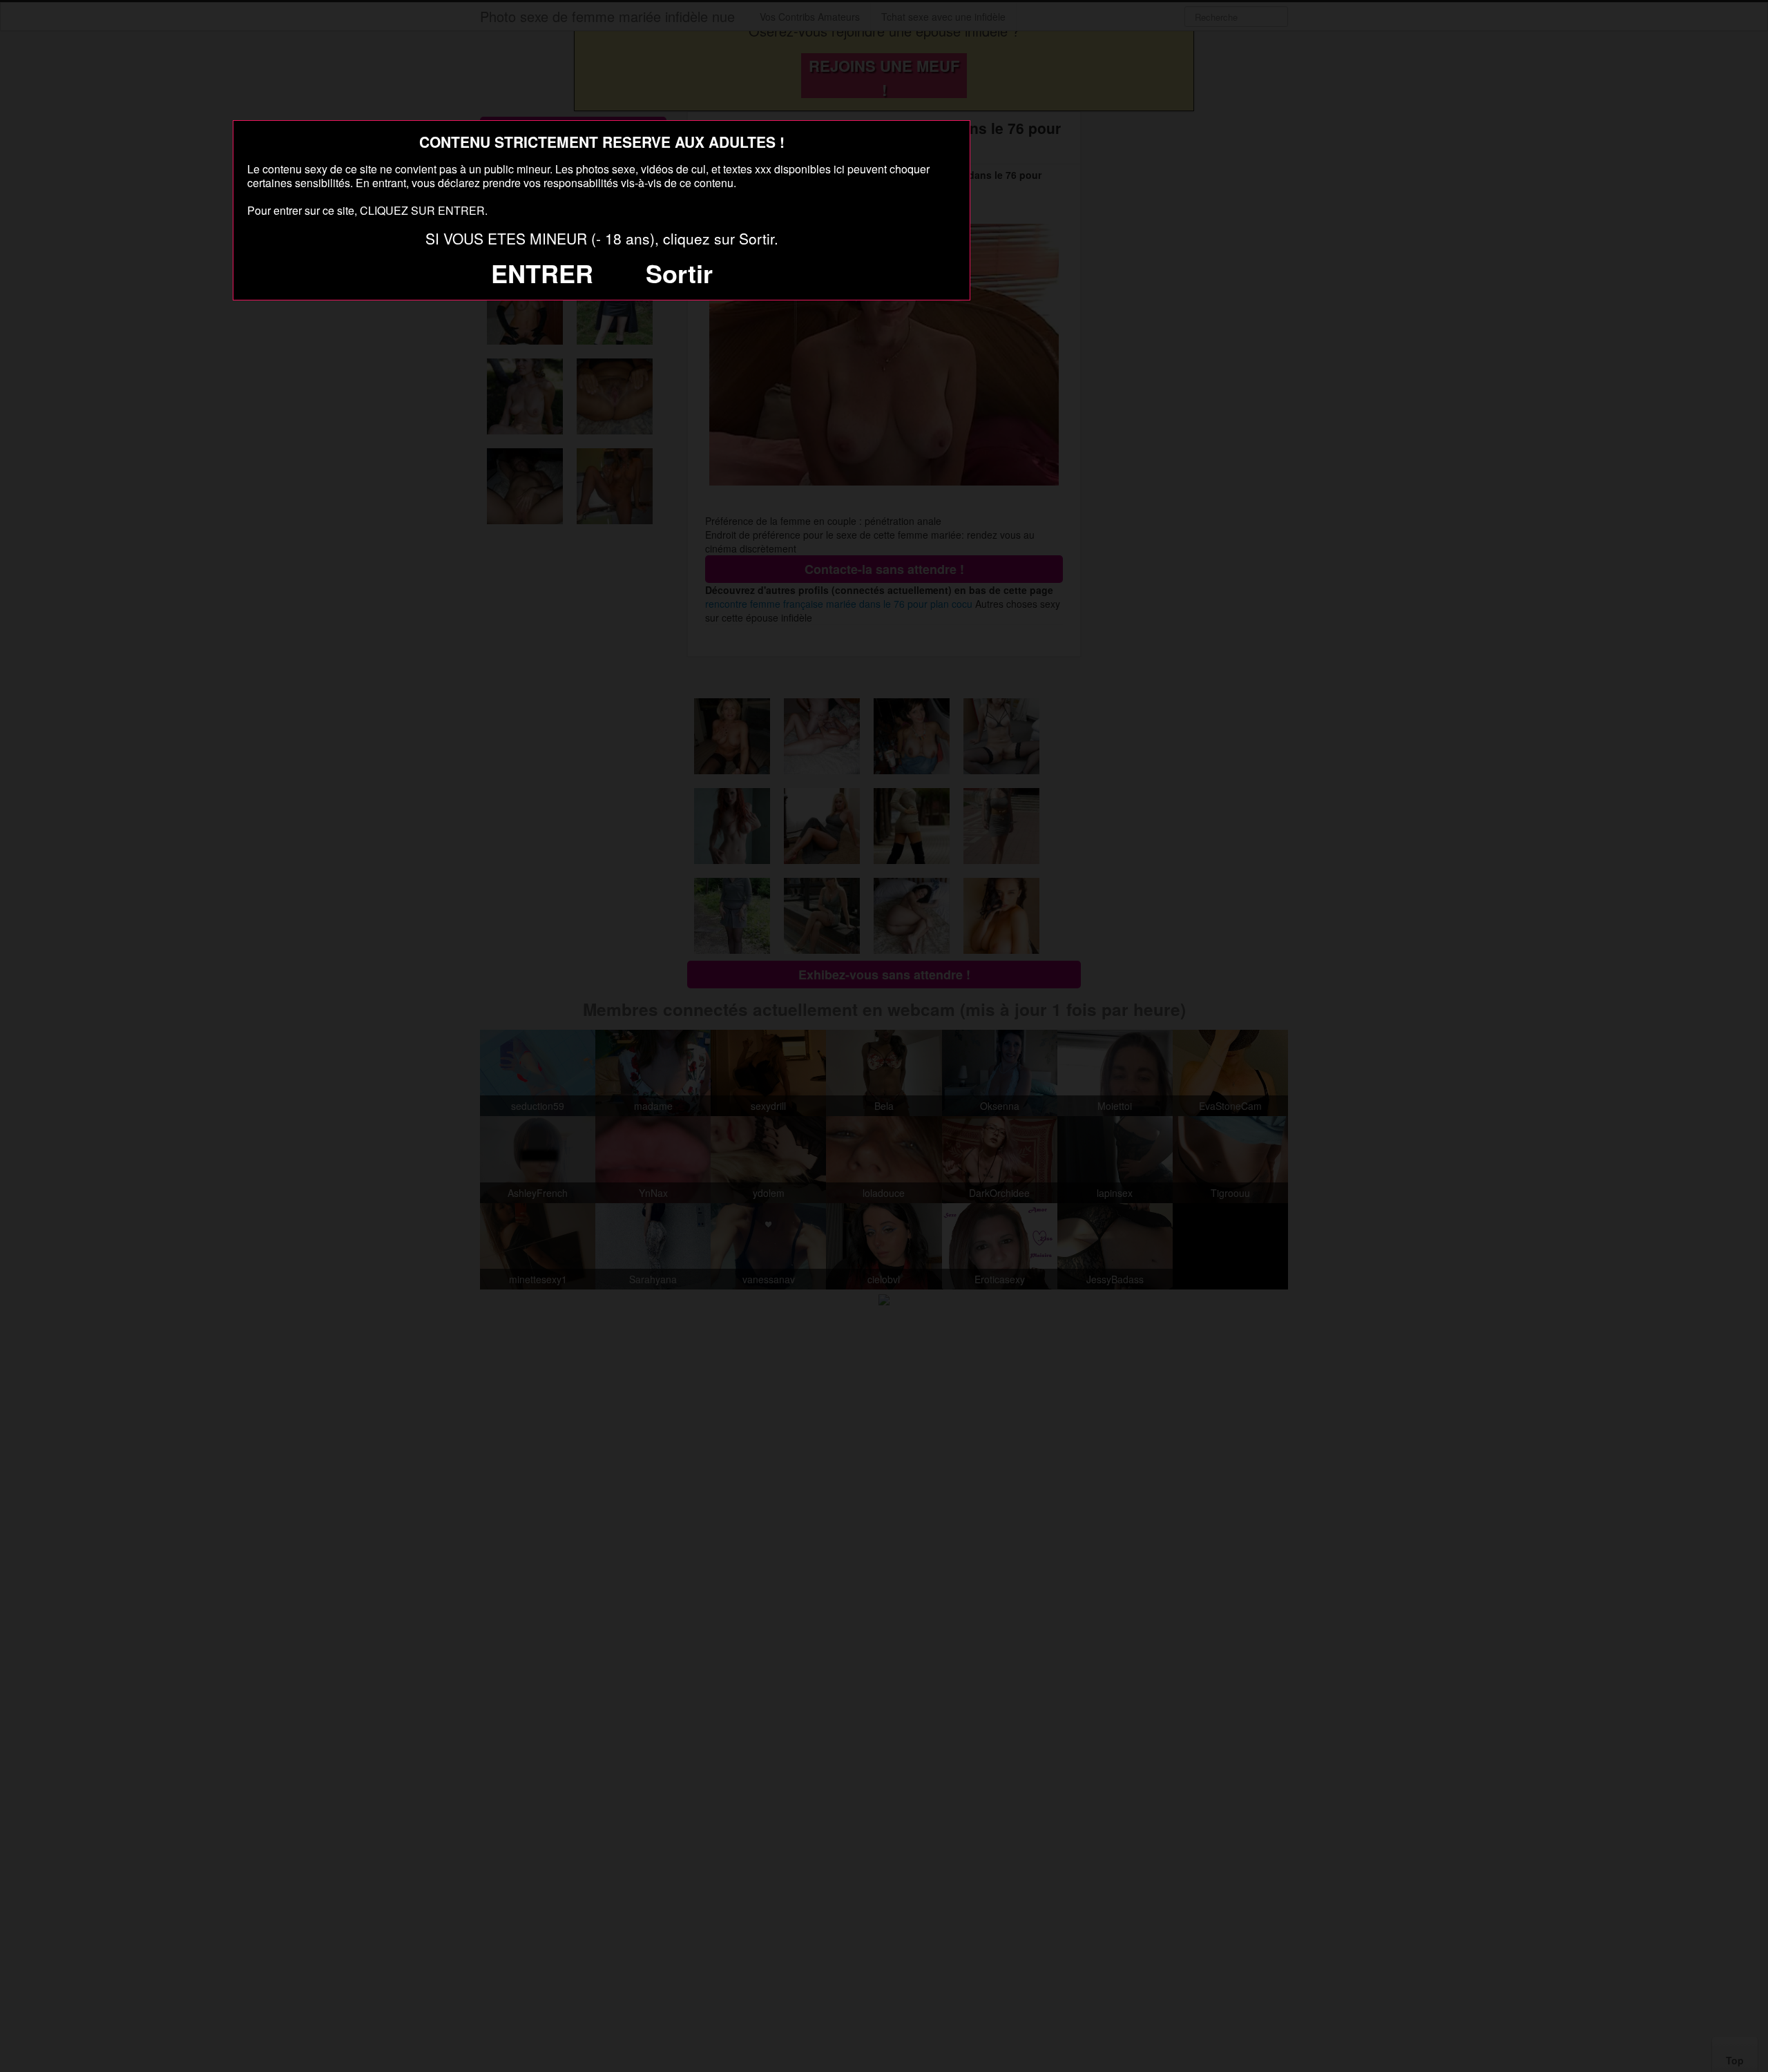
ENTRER (542, 273)
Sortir (679, 273)
